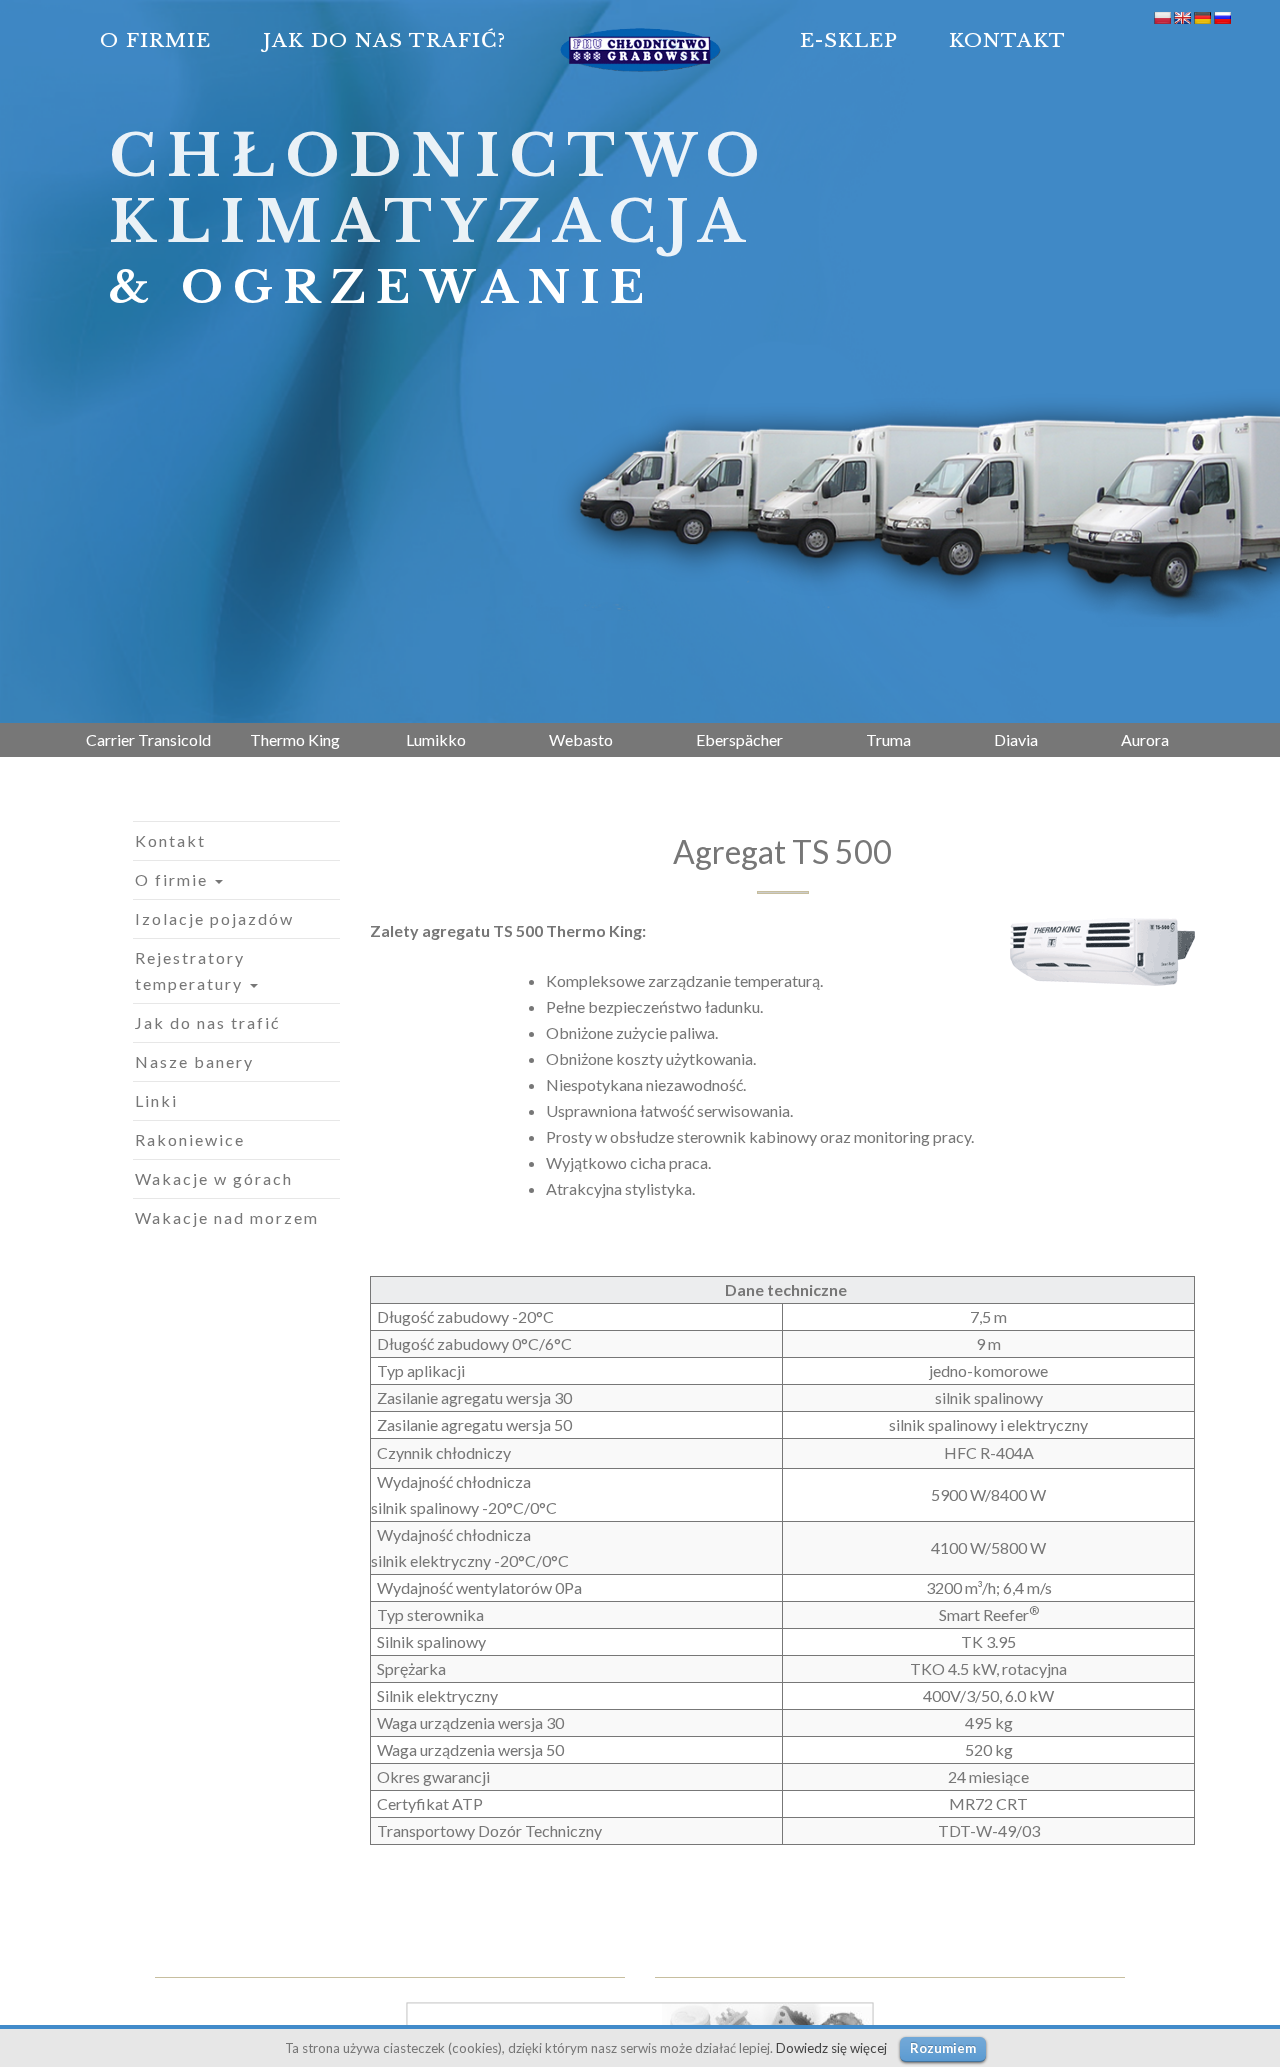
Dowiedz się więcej (831, 2048)
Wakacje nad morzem (227, 1217)
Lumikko (436, 739)
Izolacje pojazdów (214, 918)
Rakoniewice (190, 1139)
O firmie (155, 40)
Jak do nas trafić (207, 1022)
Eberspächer (739, 739)
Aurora (1145, 739)
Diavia (1016, 739)
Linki (156, 1100)
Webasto (581, 739)
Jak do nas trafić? (384, 40)
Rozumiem (943, 2048)
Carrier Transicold (148, 739)
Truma (888, 739)
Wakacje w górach (214, 1178)
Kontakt (1007, 40)
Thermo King (295, 739)
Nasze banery (194, 1061)
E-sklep (849, 40)
